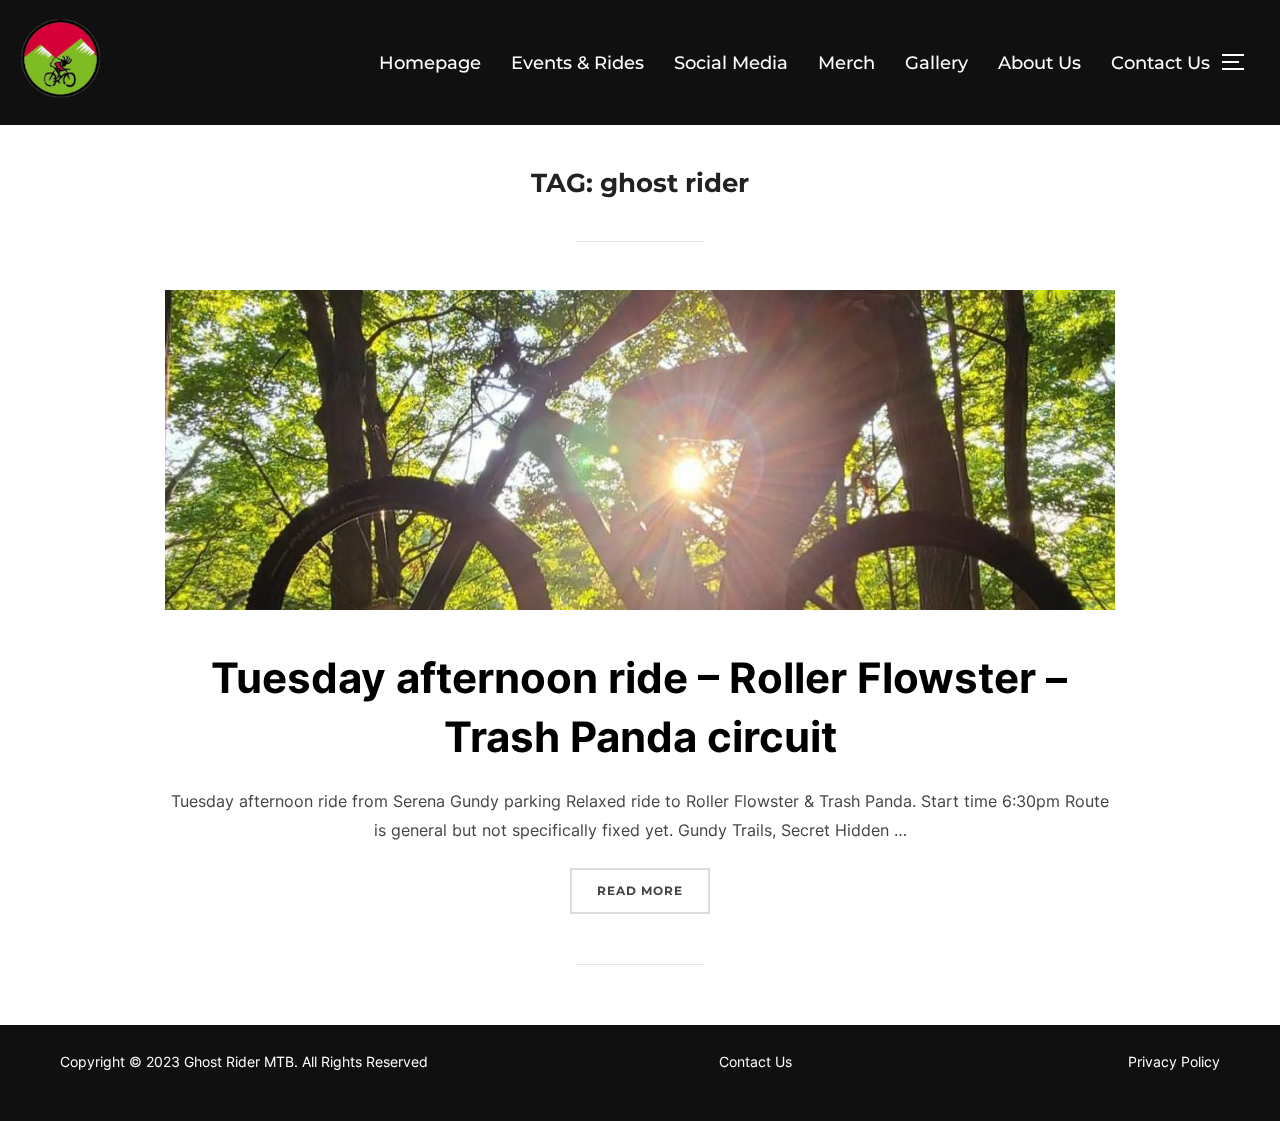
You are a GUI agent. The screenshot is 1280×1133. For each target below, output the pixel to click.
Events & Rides (577, 63)
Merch (846, 63)
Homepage (430, 63)
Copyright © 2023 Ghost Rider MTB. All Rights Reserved (244, 1061)
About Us (1039, 63)
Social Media (731, 63)
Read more (653, 890)
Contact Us (1160, 63)
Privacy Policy (1174, 1061)
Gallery (936, 63)
